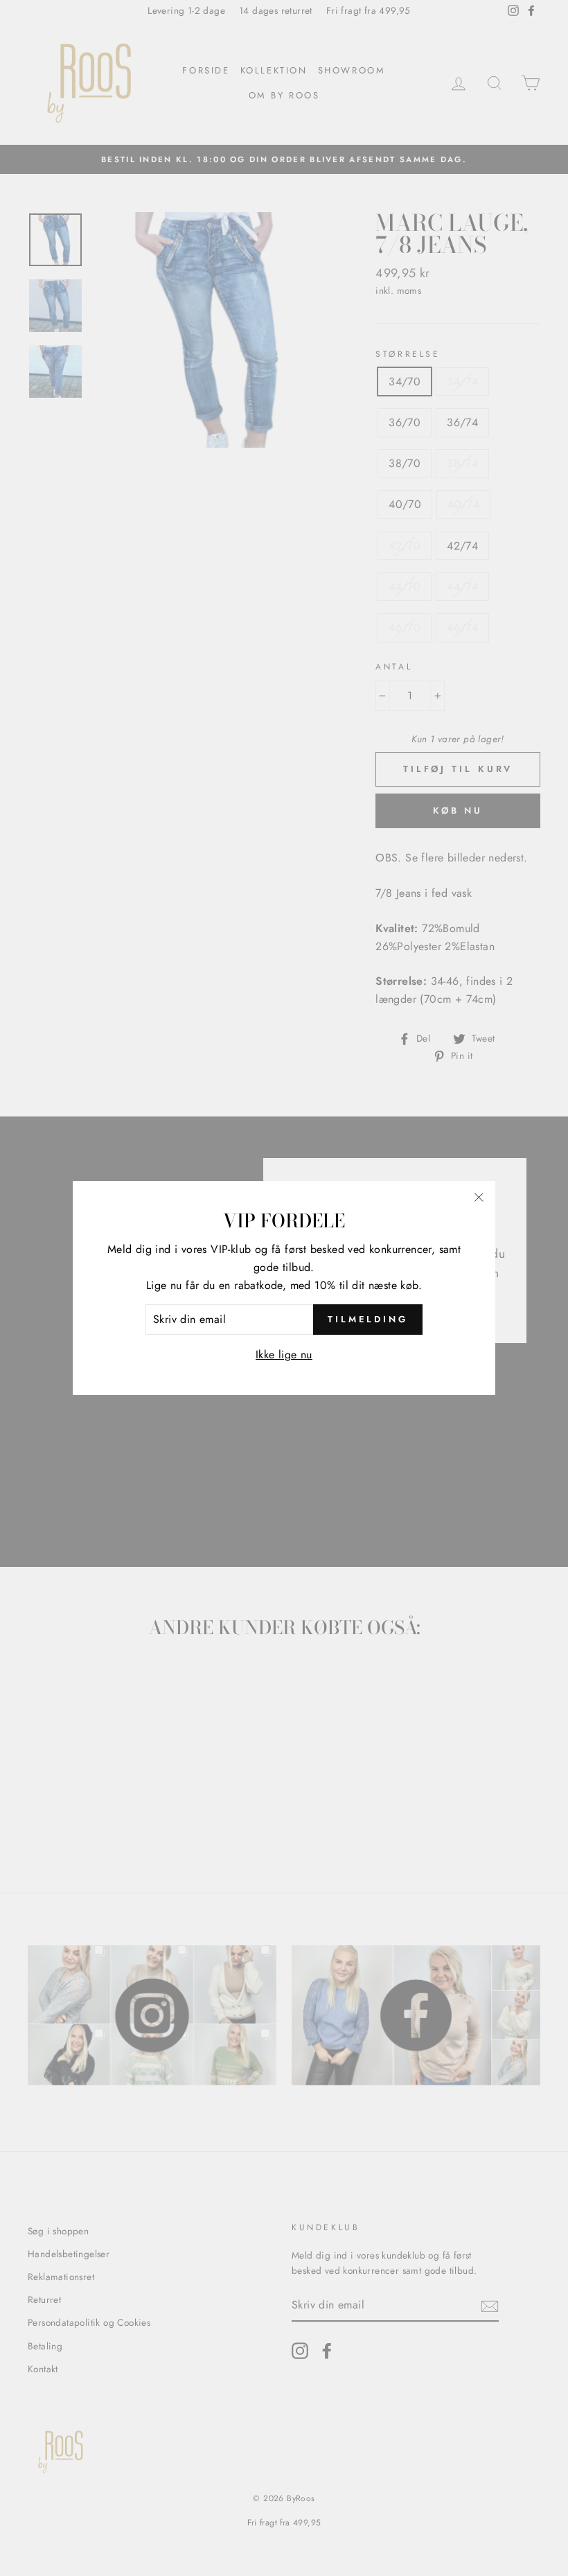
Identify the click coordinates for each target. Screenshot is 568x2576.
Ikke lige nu (284, 1355)
